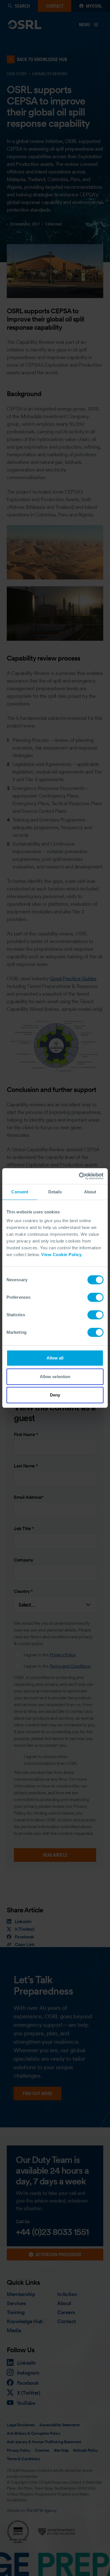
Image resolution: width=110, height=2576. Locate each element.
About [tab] (90, 1192)
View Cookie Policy (61, 1255)
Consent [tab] (20, 1192)
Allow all (55, 1358)
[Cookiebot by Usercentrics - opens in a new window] (79, 1176)
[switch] (95, 1297)
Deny (55, 1395)
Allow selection (55, 1377)
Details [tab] (55, 1192)
